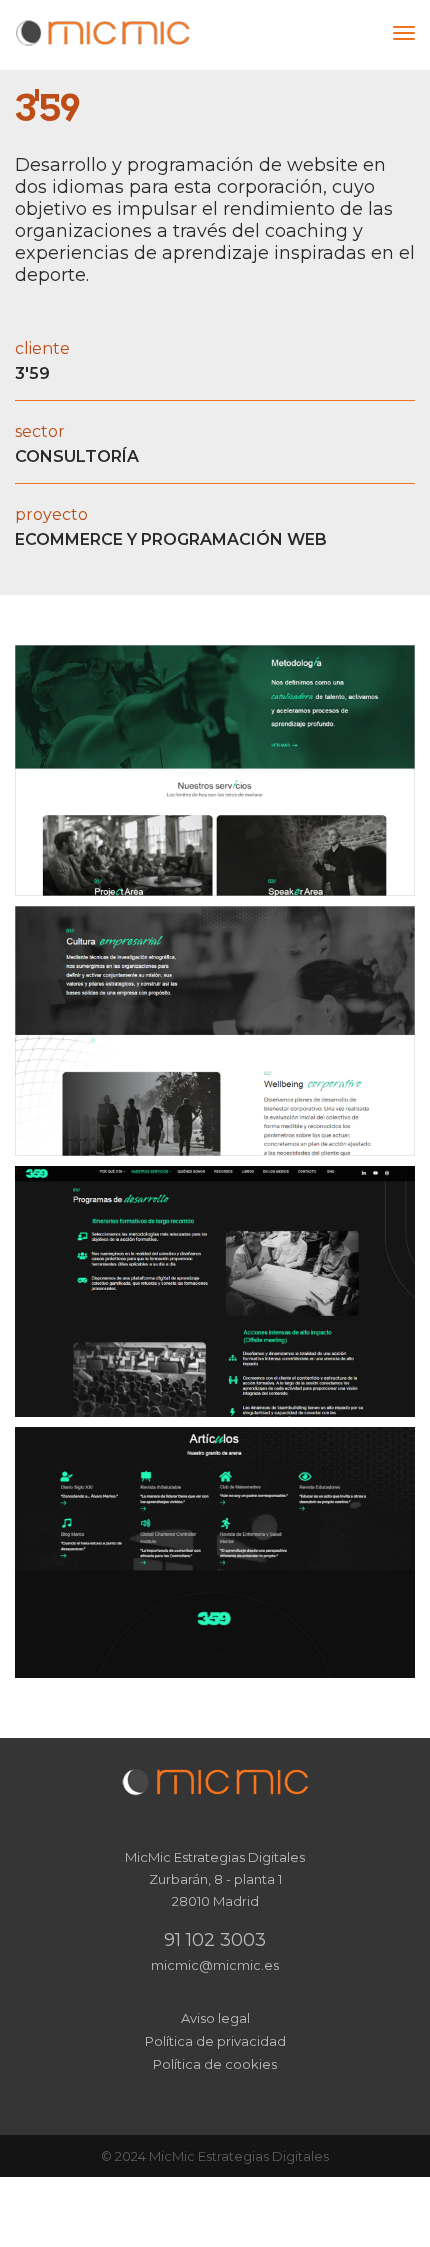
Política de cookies (215, 2064)
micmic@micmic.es (215, 1965)
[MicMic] (103, 33)
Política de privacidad (215, 2041)
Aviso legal (215, 2018)
